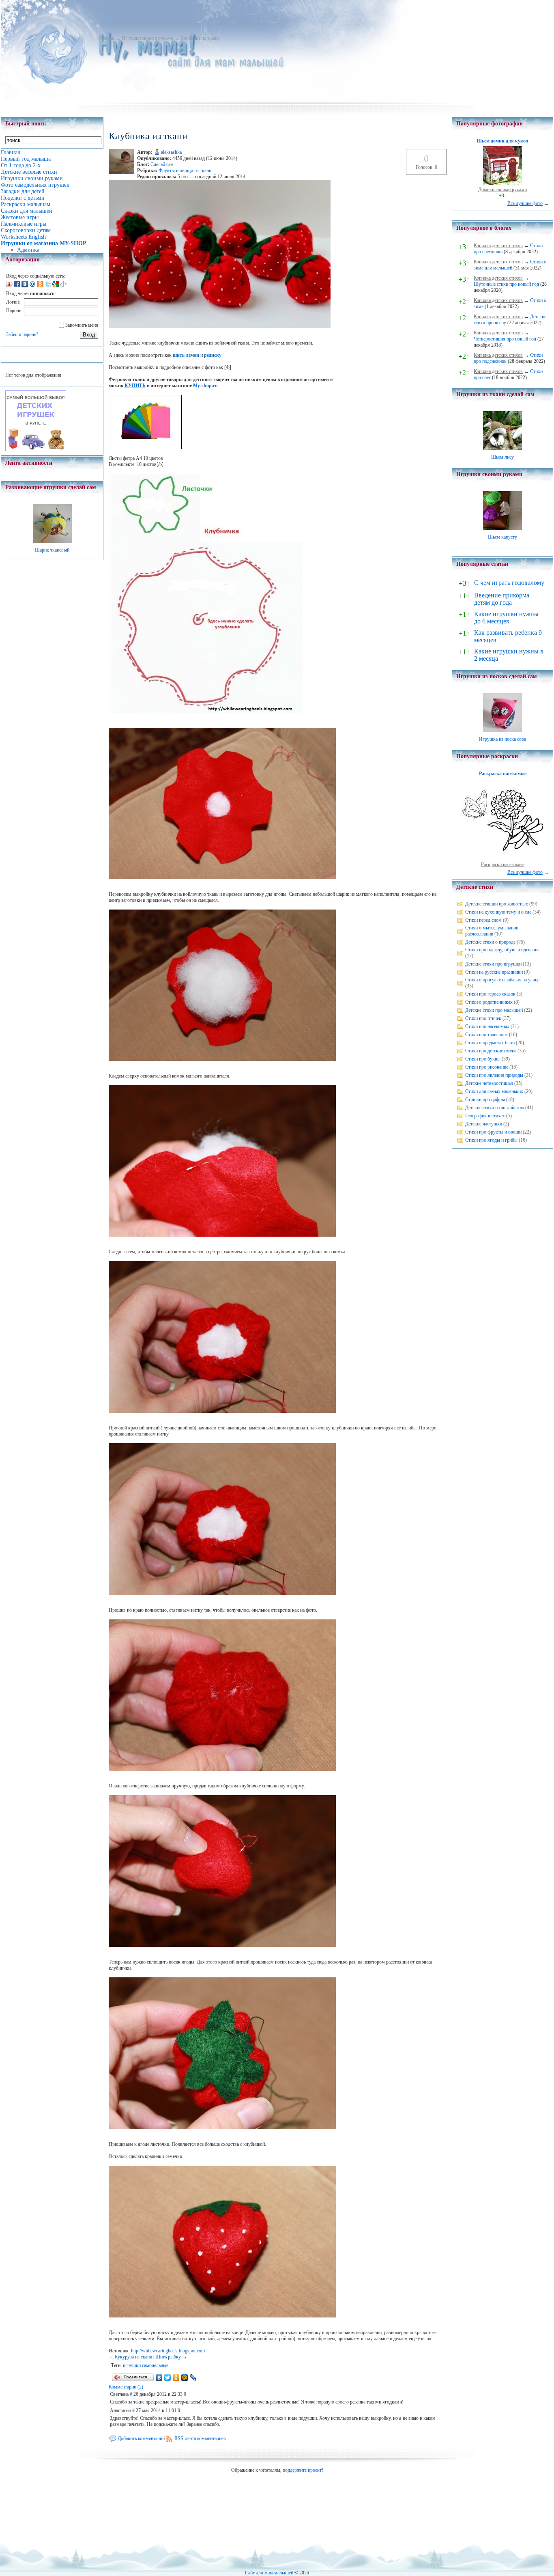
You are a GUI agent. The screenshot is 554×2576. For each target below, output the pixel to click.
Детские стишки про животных (497, 904)
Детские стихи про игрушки (493, 964)
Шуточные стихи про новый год (506, 284)
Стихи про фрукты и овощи (493, 1132)
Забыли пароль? (22, 334)
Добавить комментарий (141, 2438)
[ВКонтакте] (159, 2378)
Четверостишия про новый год (505, 339)
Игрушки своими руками (147, 38)
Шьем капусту (502, 537)
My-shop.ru (205, 386)
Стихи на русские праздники (494, 972)
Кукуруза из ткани (133, 2357)
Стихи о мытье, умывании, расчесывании (492, 931)
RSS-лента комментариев (200, 2438)
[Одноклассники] (176, 2378)
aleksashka (171, 152)
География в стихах (485, 1116)
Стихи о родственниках (489, 1002)
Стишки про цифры (485, 1099)
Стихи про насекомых (487, 1026)
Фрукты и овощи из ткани (185, 170)
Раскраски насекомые (503, 864)
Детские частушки (484, 1124)
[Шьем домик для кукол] (502, 183)
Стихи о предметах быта (490, 1043)
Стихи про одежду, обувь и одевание (502, 950)
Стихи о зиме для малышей (510, 265)
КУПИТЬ (135, 386)
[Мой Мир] (185, 2378)
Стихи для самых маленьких (494, 1091)
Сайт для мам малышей (269, 2573)
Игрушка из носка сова (502, 739)
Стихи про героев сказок (490, 994)
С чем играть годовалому (509, 583)
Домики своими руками (502, 190)
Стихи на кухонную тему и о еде (498, 912)
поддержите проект (302, 2470)
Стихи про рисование (487, 1067)
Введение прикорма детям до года (502, 599)
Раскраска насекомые (503, 774)
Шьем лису (502, 457)
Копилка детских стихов (498, 246)
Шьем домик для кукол (502, 141)
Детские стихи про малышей (494, 1010)
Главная (106, 38)
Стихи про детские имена (491, 1051)
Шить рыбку (168, 2357)
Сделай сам (162, 164)
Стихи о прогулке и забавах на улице (502, 980)
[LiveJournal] (193, 2378)
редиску (213, 355)
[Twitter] (168, 2378)
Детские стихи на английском (495, 1108)
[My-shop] (36, 450)
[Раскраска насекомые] (502, 858)
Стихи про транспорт (486, 1035)
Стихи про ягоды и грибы (491, 1140)
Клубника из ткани (200, 38)
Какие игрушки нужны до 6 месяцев (506, 618)
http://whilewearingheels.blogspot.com (168, 2351)
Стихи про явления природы (494, 1075)
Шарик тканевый (52, 550)
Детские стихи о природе (490, 942)
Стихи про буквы (483, 1059)
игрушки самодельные (146, 2365)
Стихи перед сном (483, 920)
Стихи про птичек (483, 1018)
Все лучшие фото (525, 203)
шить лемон (186, 355)
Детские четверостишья (489, 1083)
